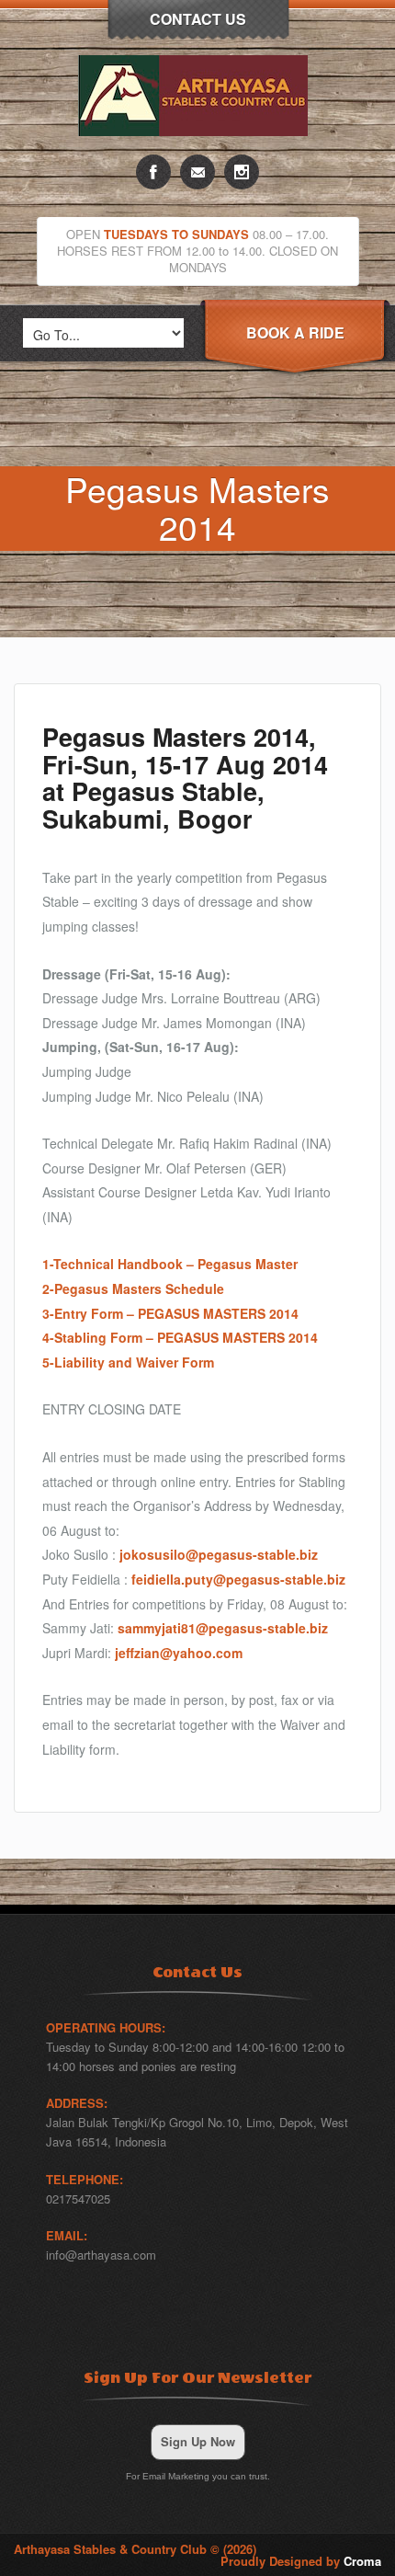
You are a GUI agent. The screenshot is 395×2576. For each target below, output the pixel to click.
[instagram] (242, 172)
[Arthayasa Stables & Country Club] (197, 149)
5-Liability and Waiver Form (128, 1362)
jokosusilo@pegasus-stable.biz (219, 1554)
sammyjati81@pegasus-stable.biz (223, 1628)
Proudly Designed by (301, 2561)
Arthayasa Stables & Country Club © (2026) (135, 2549)
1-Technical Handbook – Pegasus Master (170, 1264)
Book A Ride (295, 332)
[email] (197, 172)
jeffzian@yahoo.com (179, 1653)
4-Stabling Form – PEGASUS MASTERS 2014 (180, 1337)
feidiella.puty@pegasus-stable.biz (238, 1579)
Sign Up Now (198, 2441)
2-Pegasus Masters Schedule (133, 1288)
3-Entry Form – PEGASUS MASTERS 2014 (170, 1313)
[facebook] (153, 172)
